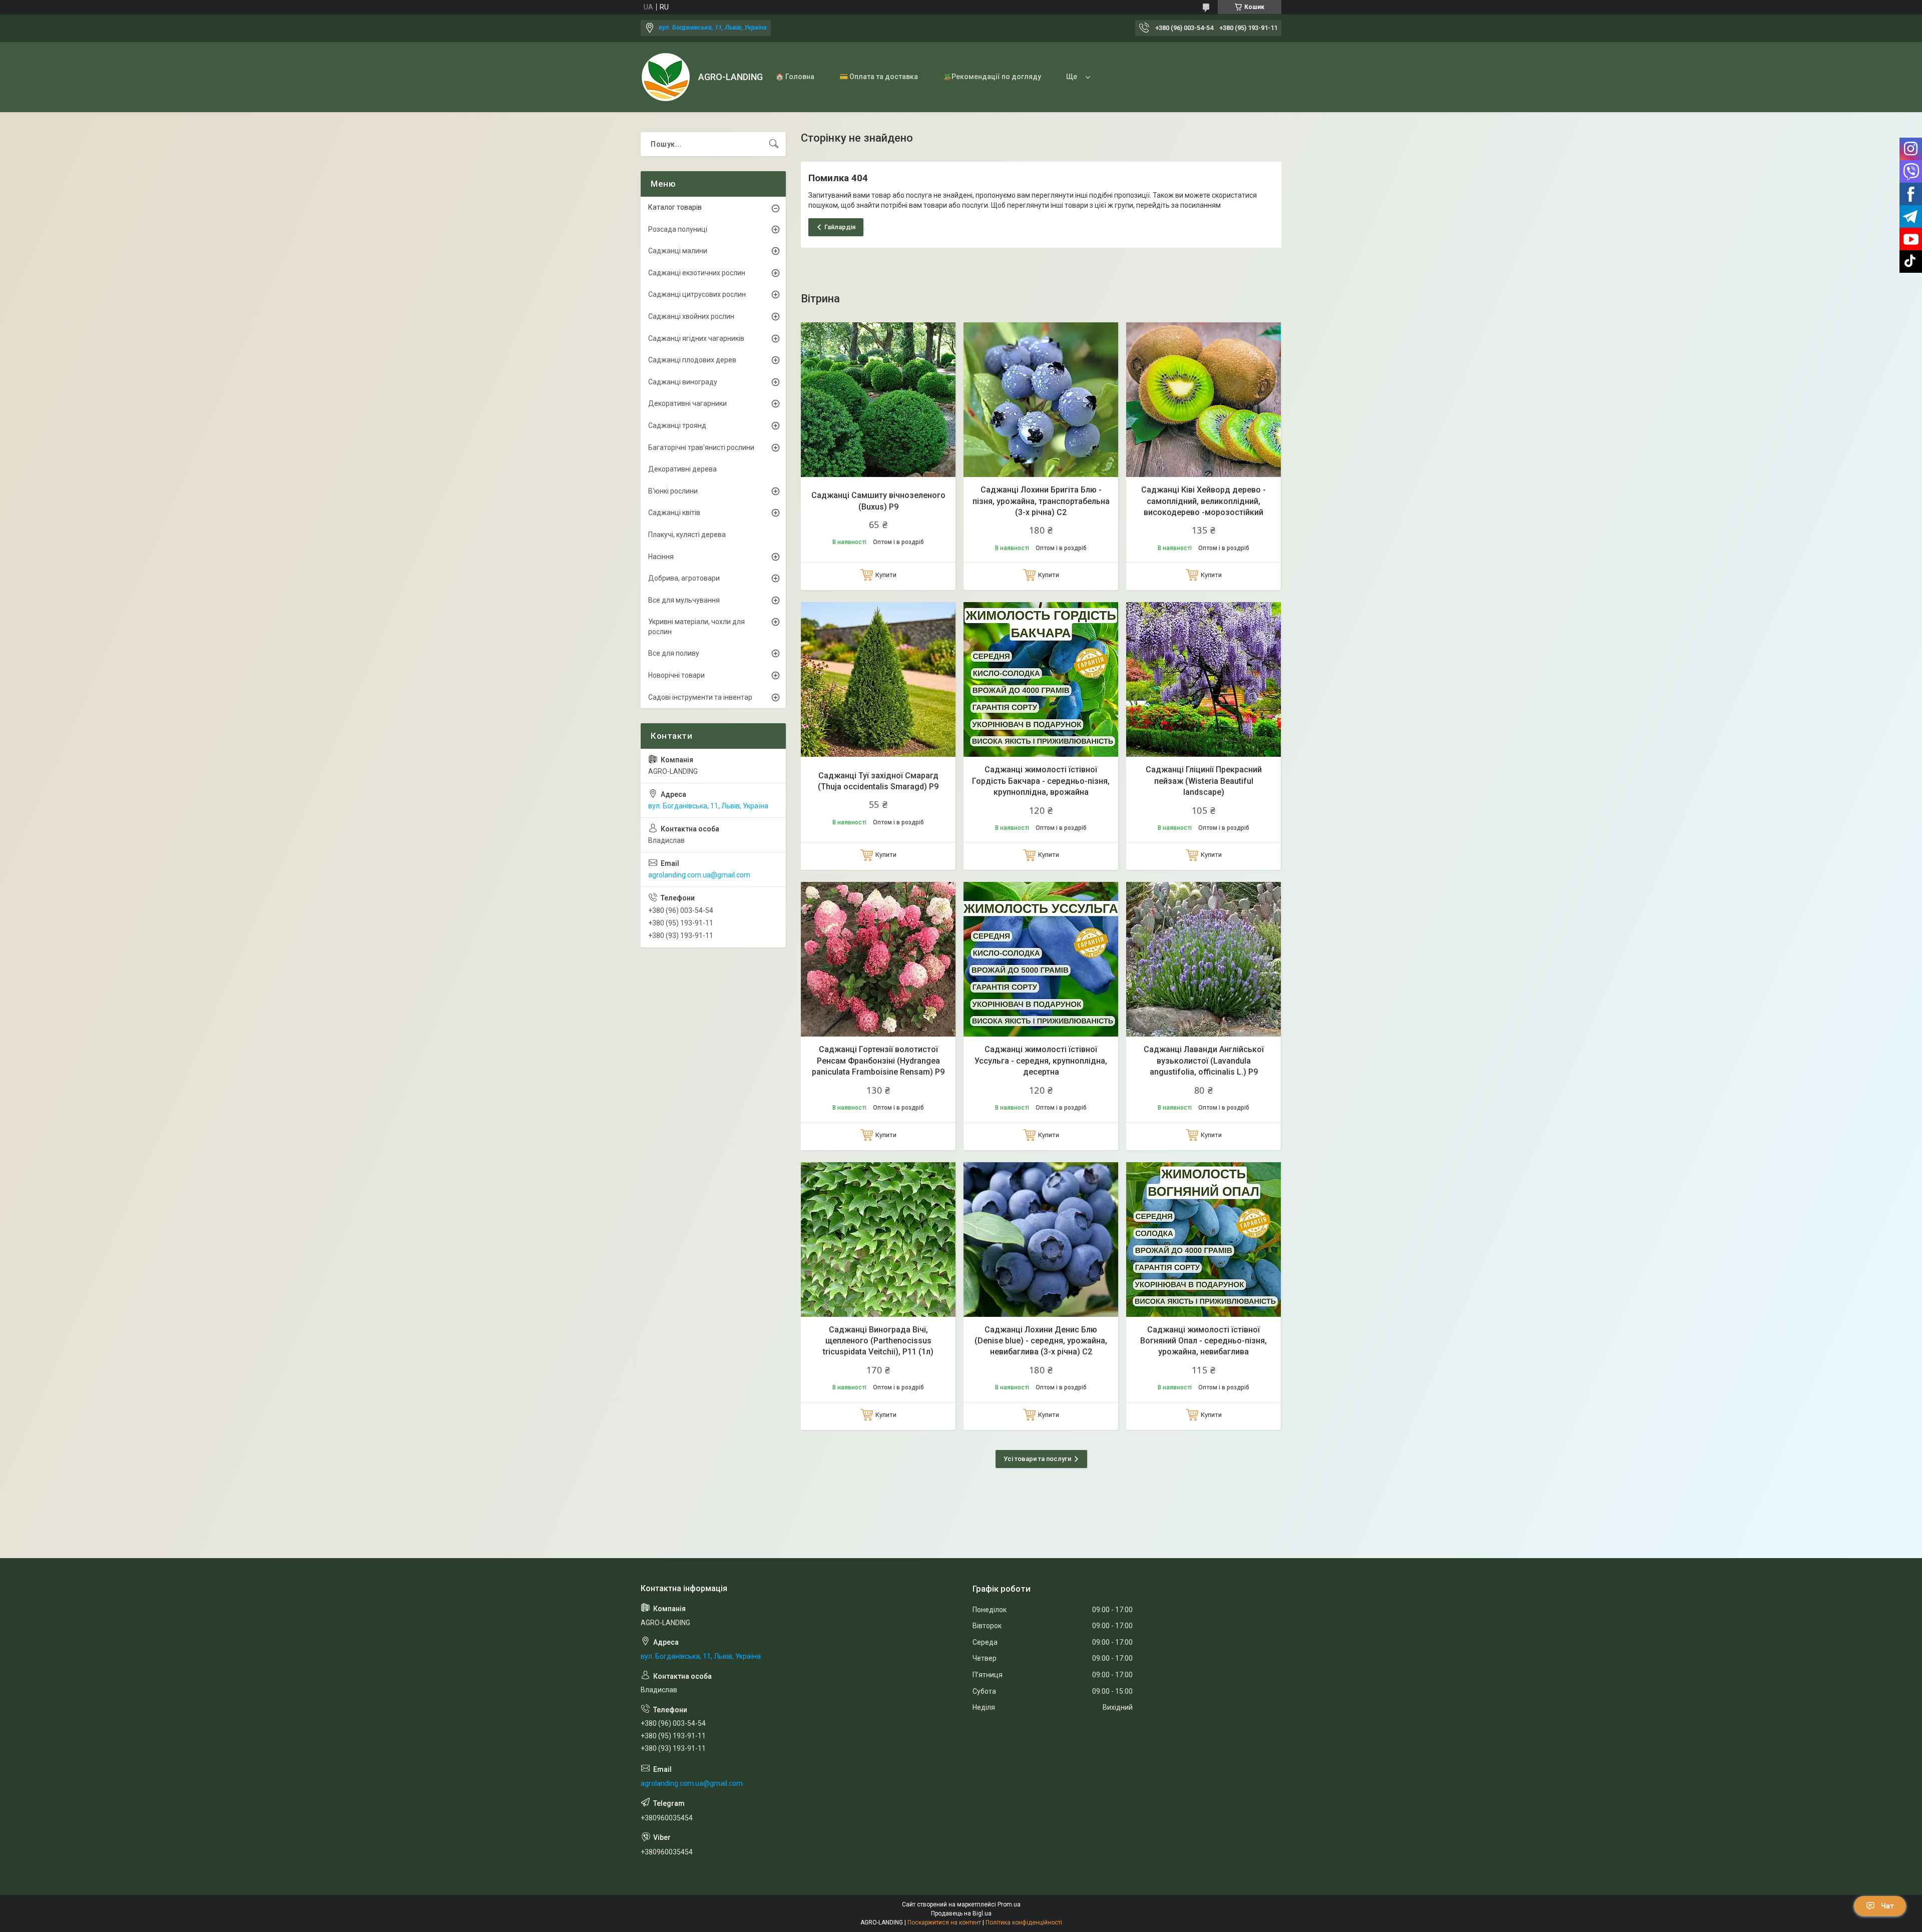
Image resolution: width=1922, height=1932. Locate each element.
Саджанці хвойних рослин (691, 316)
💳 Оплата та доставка (879, 77)
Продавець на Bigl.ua (961, 1913)
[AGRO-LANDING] (666, 77)
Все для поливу (674, 653)
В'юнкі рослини (673, 491)
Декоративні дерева (682, 469)
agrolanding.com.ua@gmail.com (699, 875)
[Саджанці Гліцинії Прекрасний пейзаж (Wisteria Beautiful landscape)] (1204, 679)
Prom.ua (1009, 1904)
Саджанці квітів (674, 513)
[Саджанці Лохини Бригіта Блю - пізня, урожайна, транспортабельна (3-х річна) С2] (1041, 400)
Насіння (661, 557)
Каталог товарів (675, 207)
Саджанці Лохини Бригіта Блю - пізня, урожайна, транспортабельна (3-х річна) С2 (1041, 501)
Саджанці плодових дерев (692, 360)
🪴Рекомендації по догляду (992, 77)
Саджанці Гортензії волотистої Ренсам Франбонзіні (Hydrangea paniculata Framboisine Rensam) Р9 (878, 1061)
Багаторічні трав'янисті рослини (701, 447)
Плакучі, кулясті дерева (687, 535)
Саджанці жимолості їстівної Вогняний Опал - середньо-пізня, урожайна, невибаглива (1204, 1341)
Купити (886, 575)
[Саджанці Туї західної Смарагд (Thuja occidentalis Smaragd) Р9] (878, 679)
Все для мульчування (684, 600)
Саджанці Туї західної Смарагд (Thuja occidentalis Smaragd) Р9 (878, 781)
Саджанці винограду (683, 382)
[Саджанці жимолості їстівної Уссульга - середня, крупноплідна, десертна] (1041, 959)
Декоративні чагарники (687, 403)
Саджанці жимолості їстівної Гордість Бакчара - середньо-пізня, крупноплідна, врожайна (1041, 781)
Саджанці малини (678, 251)
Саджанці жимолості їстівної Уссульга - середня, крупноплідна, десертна (1041, 1061)
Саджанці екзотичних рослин (697, 273)
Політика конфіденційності (1024, 1922)
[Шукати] (774, 144)
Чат (1887, 1906)
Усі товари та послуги (1037, 1459)
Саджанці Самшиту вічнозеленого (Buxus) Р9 (878, 501)
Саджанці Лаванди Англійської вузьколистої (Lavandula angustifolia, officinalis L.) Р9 (1204, 1061)
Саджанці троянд (677, 425)
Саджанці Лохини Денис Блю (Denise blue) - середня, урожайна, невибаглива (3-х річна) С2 (1041, 1341)
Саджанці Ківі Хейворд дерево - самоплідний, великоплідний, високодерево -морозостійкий (1204, 501)
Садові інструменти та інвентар (700, 697)
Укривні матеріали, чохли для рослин (696, 627)
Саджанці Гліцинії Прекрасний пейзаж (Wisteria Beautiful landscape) (1204, 781)
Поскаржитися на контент (944, 1922)
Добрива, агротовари (684, 578)
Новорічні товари (676, 675)
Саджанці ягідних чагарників (696, 338)
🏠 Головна (795, 77)
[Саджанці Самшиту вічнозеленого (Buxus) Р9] (878, 400)
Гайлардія (840, 227)
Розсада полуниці (678, 229)
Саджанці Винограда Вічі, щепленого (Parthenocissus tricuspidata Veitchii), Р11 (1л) (878, 1341)
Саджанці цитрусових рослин (697, 294)
